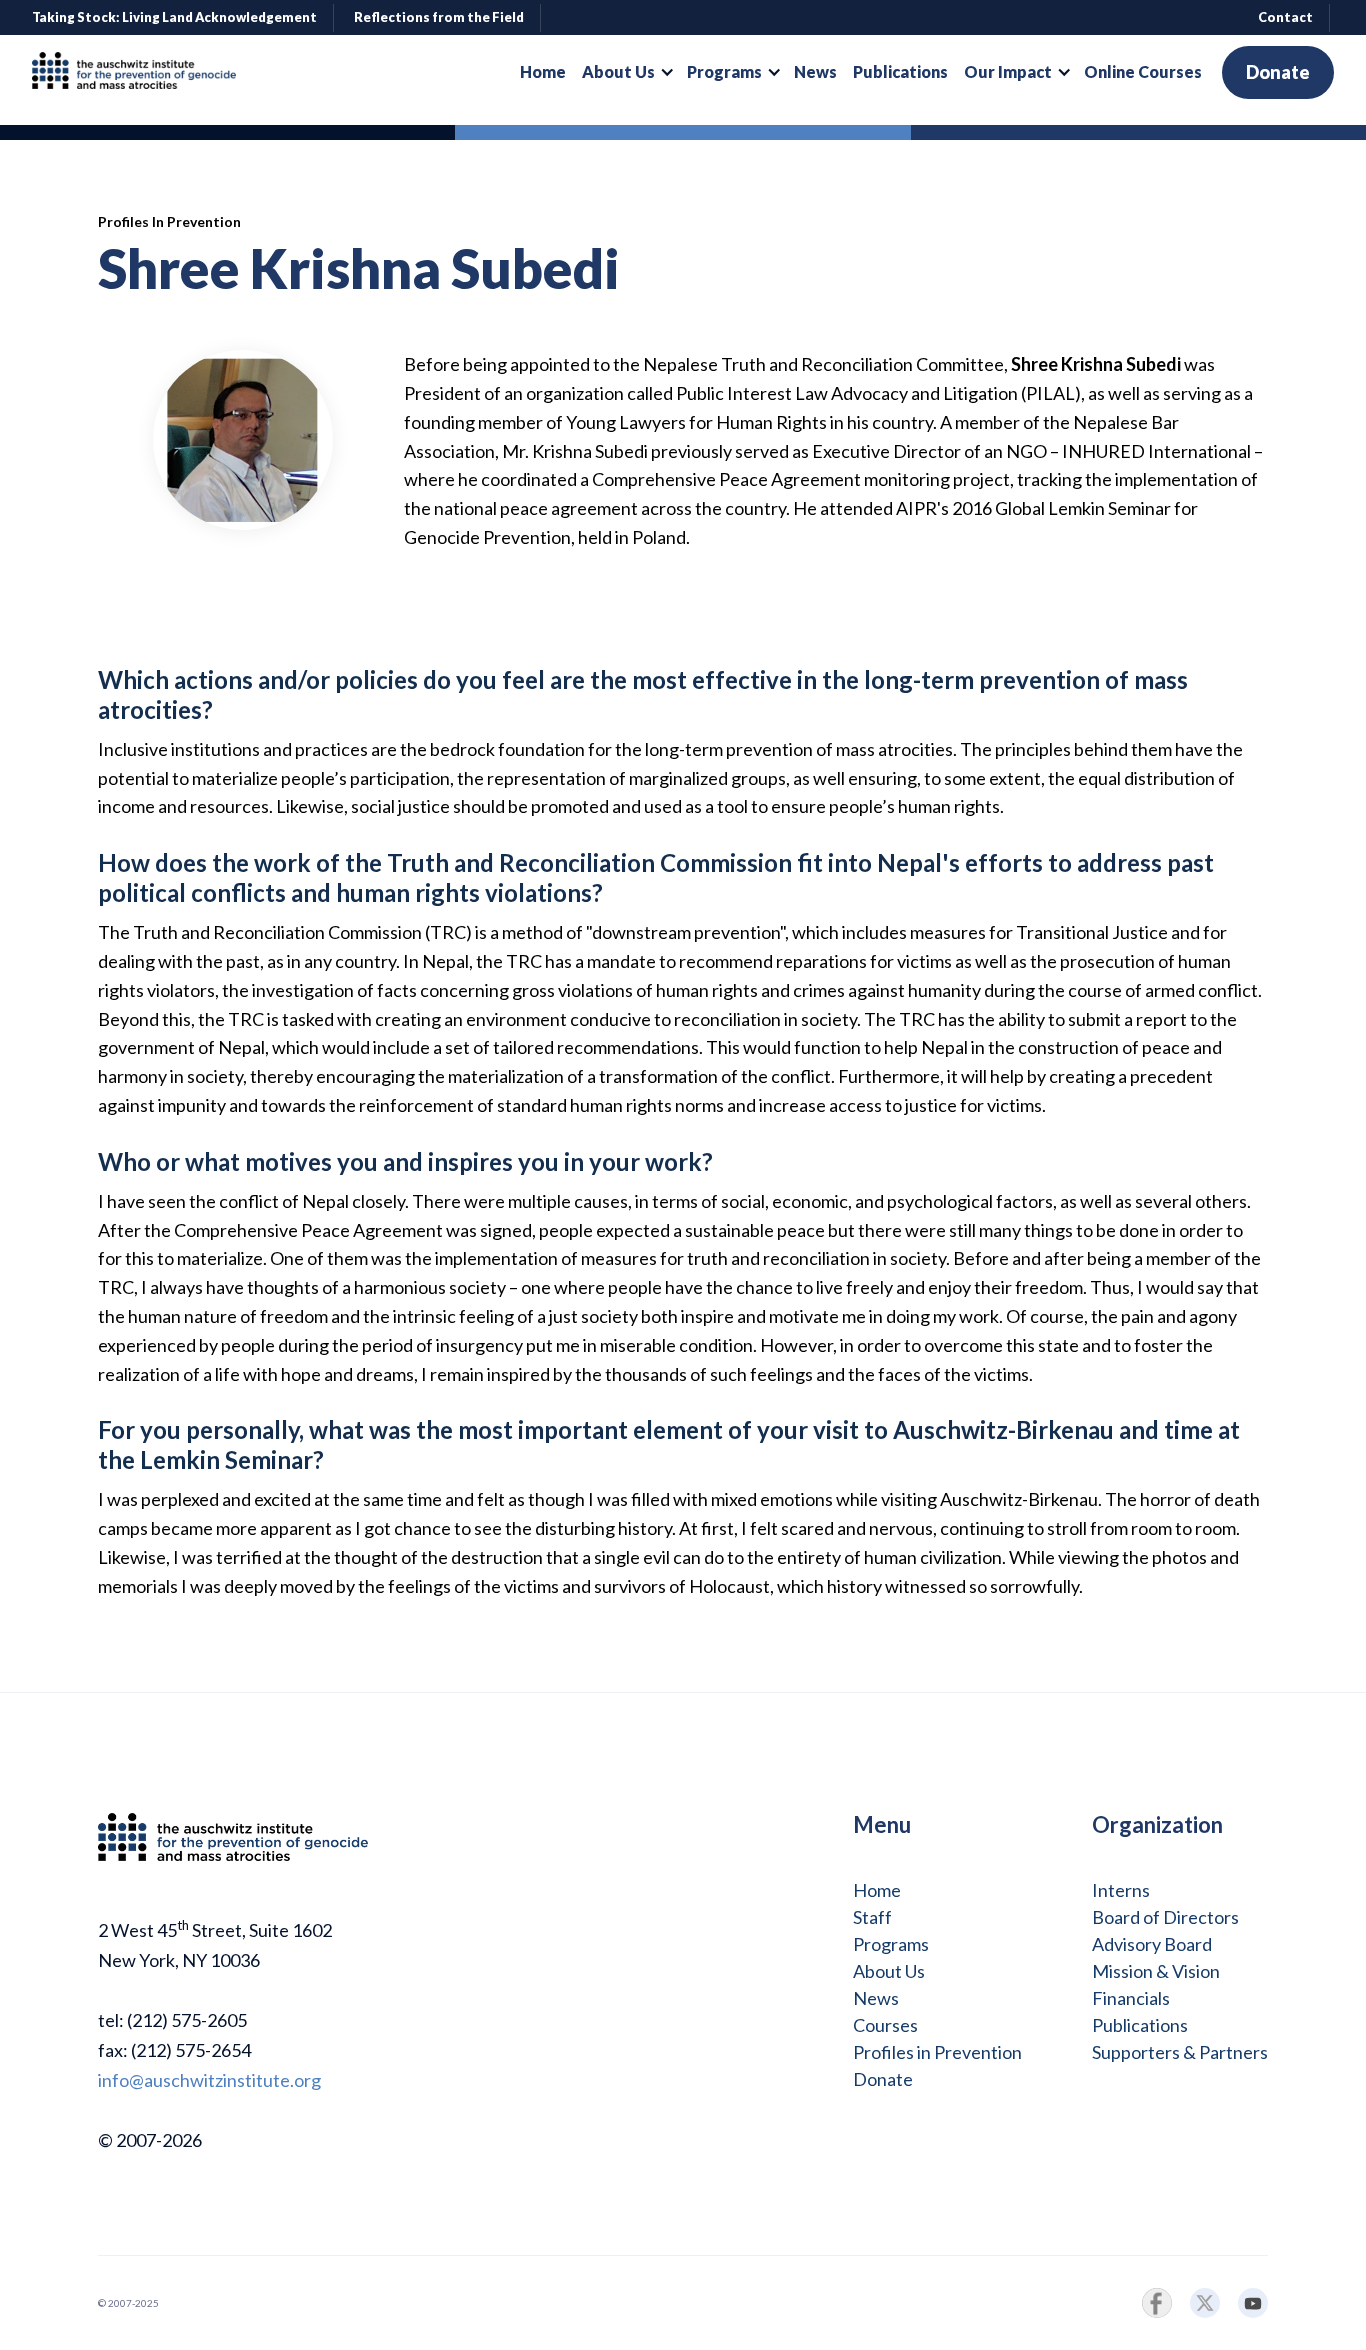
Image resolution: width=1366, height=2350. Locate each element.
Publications (1140, 2025)
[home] (142, 72)
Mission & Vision (1156, 1971)
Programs (891, 1944)
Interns (1121, 1890)
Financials (1131, 1998)
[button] (626, 72)
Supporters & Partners (1180, 2052)
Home (877, 1890)
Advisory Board (1152, 1944)
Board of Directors (1165, 1917)
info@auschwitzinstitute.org (209, 2080)
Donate (1278, 72)
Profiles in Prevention (937, 2052)
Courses (885, 2025)
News (876, 1998)
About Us (889, 1971)
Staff (872, 1917)
